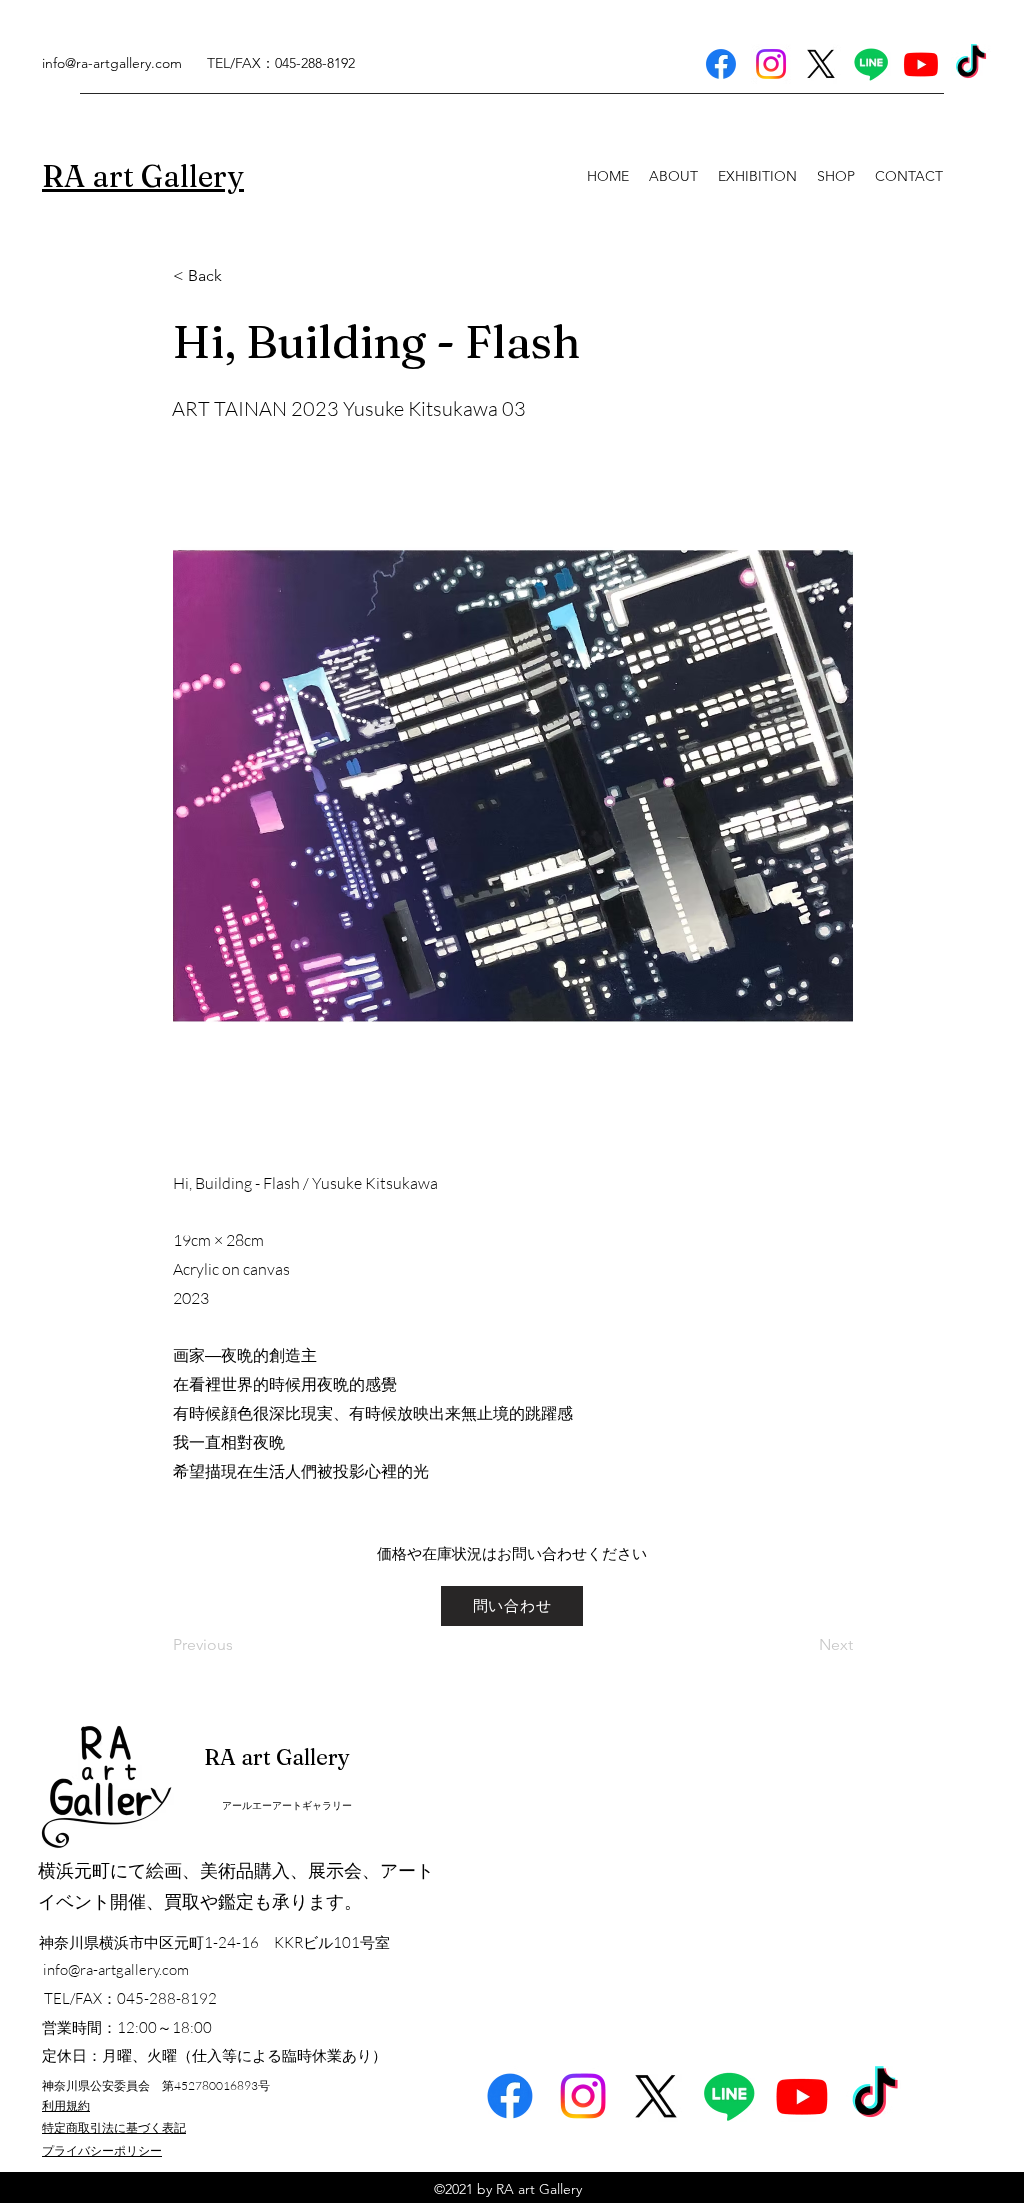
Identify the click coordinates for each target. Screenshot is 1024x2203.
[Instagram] (771, 64)
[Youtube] (921, 64)
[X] (821, 64)
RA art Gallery (277, 1757)
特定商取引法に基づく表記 (114, 2127)
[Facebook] (721, 64)
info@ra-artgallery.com (112, 63)
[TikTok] (971, 64)
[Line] (871, 64)
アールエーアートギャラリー (287, 1805)
